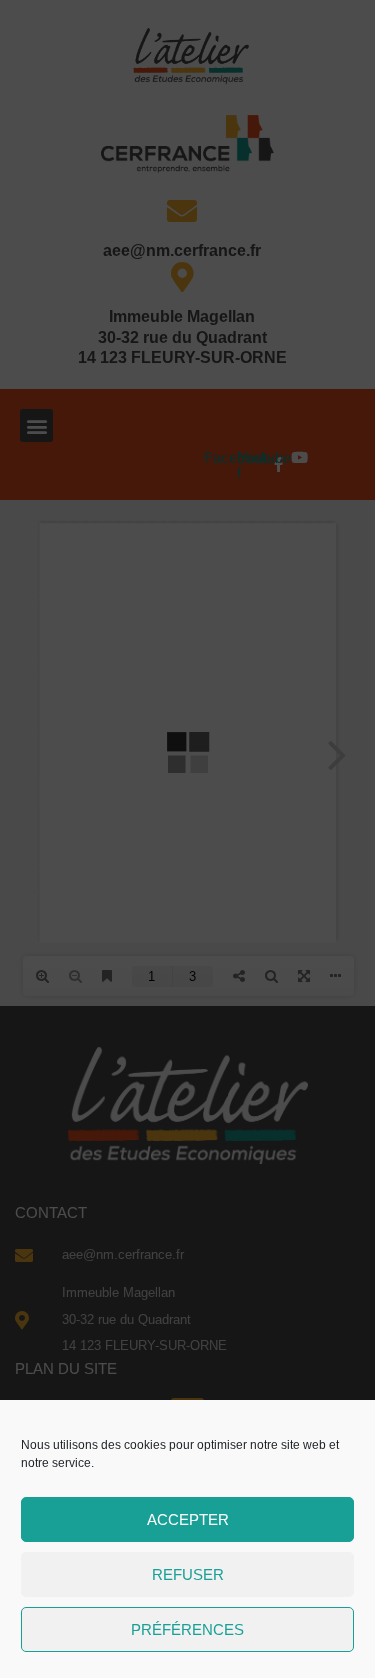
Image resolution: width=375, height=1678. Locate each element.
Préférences (187, 1629)
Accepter (188, 1519)
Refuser (188, 1574)
